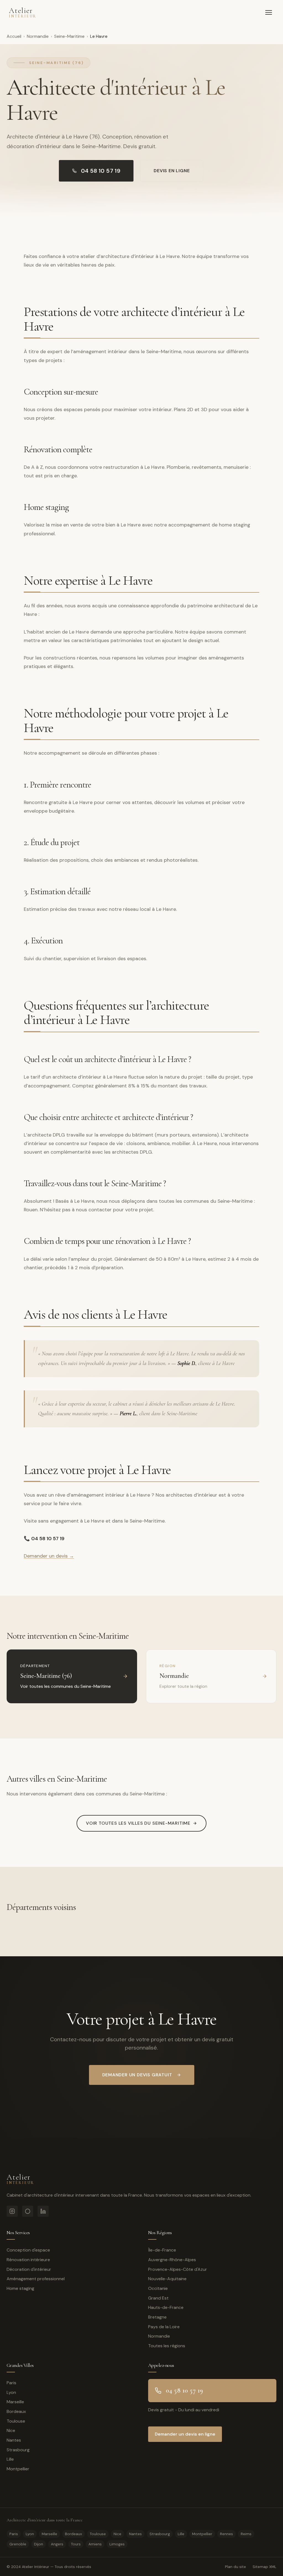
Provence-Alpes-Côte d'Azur (178, 2269)
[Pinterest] (28, 2211)
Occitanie (158, 2288)
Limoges (117, 2544)
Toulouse (16, 2421)
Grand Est (158, 2298)
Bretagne (157, 2317)
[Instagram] (12, 2211)
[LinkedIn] (43, 2211)
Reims (246, 2534)
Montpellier (18, 2469)
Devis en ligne (172, 171)
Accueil (14, 36)
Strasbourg (18, 2450)
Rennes (226, 2534)
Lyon (11, 2392)
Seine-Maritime (69, 36)
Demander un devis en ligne (185, 2434)
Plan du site (235, 2567)
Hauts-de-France (166, 2307)
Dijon (39, 2544)
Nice (11, 2430)
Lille (10, 2459)
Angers (57, 2544)
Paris (11, 2383)
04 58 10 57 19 (101, 171)
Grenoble (18, 2544)
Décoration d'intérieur (29, 2269)
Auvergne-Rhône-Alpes (172, 2260)
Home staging (20, 2288)
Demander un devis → (49, 1556)
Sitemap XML (264, 2567)
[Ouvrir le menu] (269, 12)
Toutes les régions (167, 2346)
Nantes (14, 2440)
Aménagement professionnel (36, 2279)
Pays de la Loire (164, 2327)
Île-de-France (162, 2250)
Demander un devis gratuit (137, 2075)
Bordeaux (16, 2411)
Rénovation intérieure (28, 2260)
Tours (76, 2544)
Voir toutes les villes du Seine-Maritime (138, 1823)
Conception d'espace (28, 2250)
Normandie (38, 36)
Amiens (95, 2544)
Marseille (15, 2402)
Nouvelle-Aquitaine (167, 2279)
